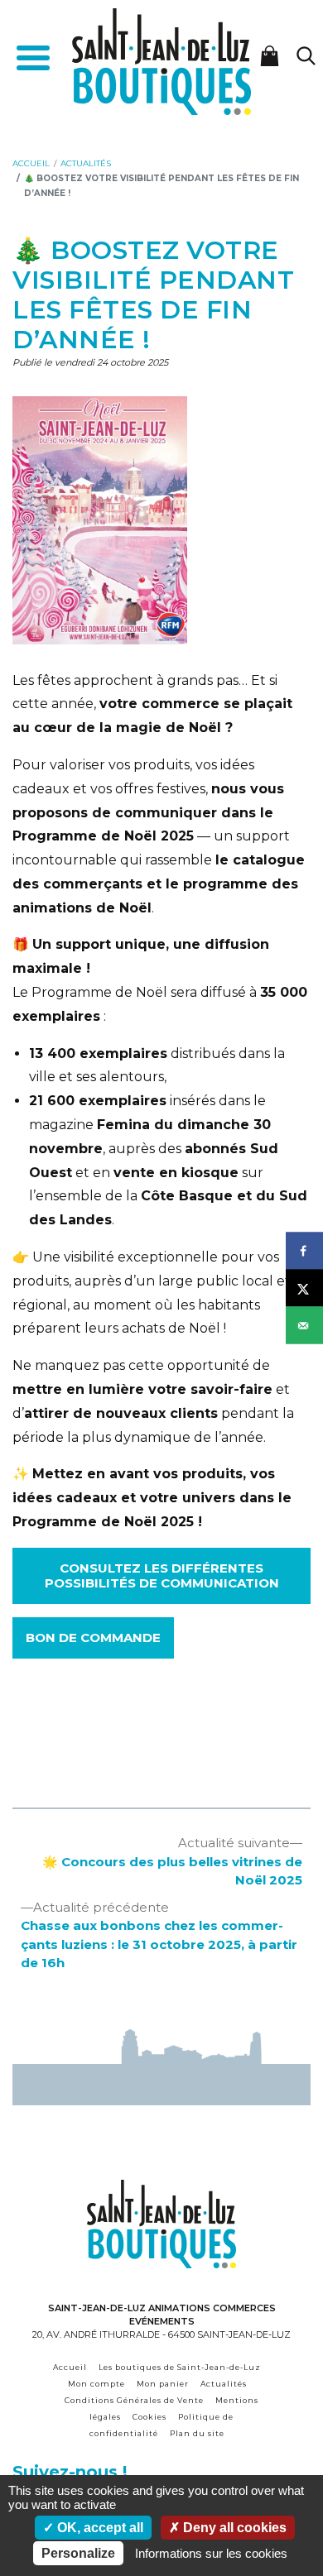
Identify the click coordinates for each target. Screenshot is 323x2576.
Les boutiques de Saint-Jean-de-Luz (180, 2367)
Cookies (149, 2417)
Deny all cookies (233, 2528)
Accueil (70, 2367)
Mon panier (163, 2384)
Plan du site (197, 2433)
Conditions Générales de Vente (134, 2400)
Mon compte (96, 2384)
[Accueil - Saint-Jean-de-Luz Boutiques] (161, 61)
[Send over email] (304, 1326)
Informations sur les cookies (211, 2553)
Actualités (224, 2384)
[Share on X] (304, 1288)
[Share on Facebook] (304, 1251)
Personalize (78, 2553)
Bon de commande (93, 1638)
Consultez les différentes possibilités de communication (162, 1575)
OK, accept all (99, 2528)
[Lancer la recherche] (306, 56)
